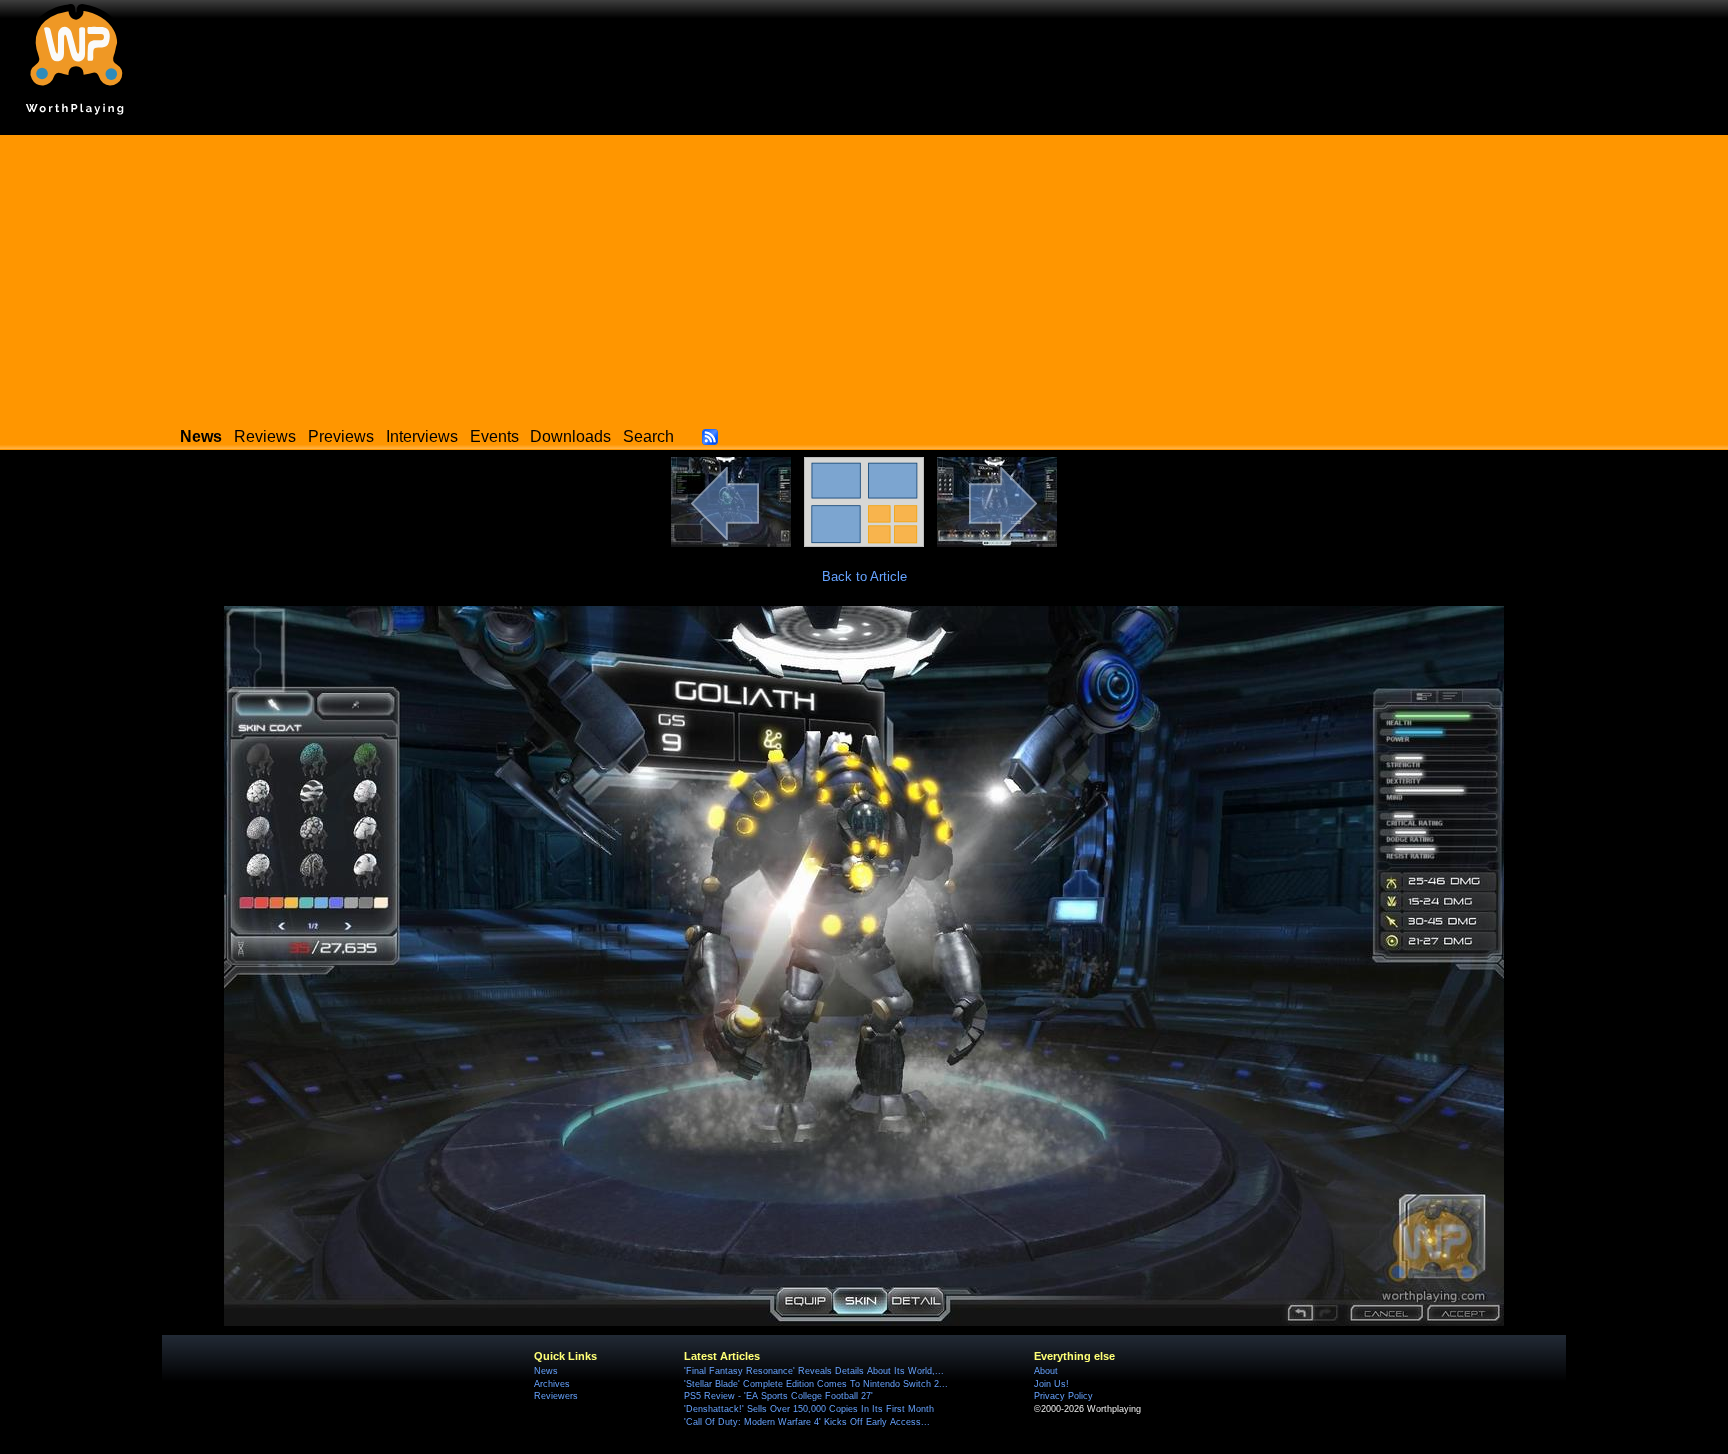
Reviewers (556, 1396)
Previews (341, 436)
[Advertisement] (864, 275)
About (1046, 1371)
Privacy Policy (1063, 1396)
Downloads (570, 436)
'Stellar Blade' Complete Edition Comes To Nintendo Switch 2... (816, 1384)
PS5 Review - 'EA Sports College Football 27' (778, 1396)
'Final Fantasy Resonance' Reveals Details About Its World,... (814, 1371)
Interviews (422, 436)
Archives (552, 1384)
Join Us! (1051, 1384)
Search (648, 436)
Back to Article (864, 576)
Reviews (265, 436)
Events (494, 436)
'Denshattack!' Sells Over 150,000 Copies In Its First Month (809, 1409)
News (546, 1371)
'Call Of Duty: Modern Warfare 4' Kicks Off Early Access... (807, 1422)
